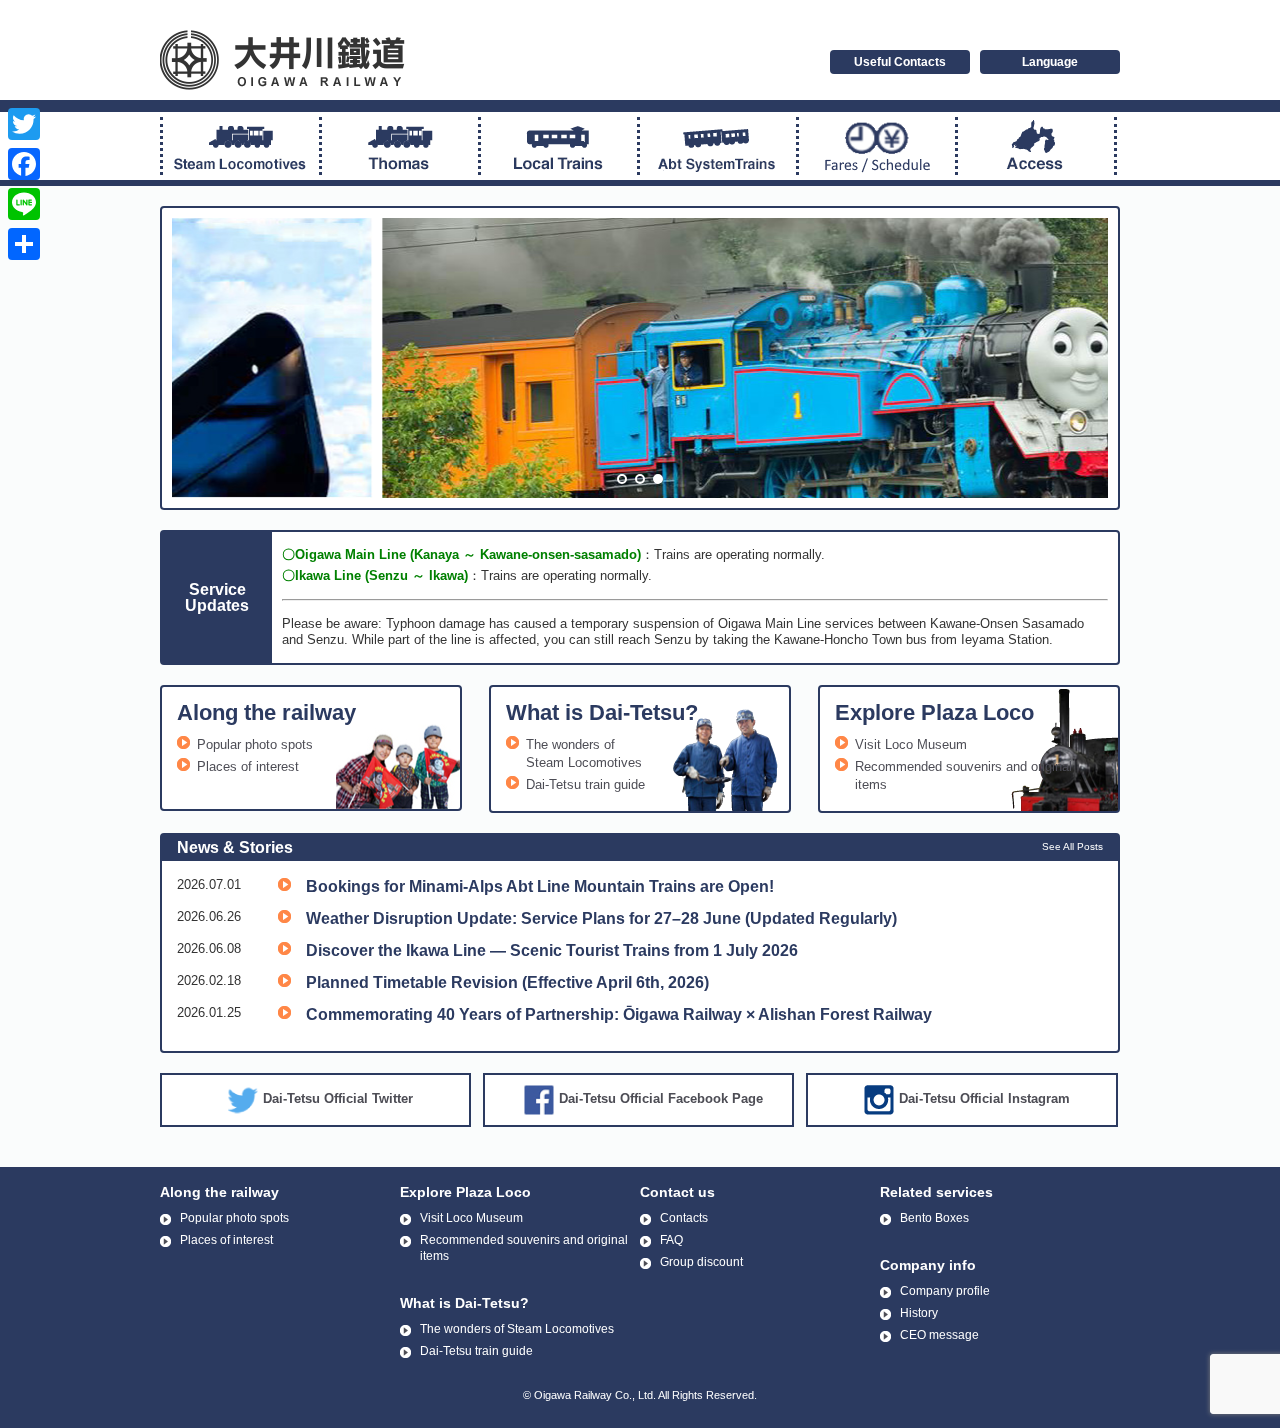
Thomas (400, 146)
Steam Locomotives (241, 146)
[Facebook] (24, 164)
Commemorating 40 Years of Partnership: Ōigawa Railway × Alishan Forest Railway (619, 1014)
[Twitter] (24, 124)
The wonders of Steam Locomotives (517, 1329)
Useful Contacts (900, 62)
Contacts (684, 1218)
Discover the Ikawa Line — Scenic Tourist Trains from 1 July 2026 (552, 950)
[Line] (24, 204)
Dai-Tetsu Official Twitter (338, 1098)
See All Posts (1072, 846)
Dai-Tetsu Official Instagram (984, 1098)
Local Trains (559, 146)
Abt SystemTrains (718, 146)
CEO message (939, 1335)
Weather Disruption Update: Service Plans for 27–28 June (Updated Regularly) (601, 918)
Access (1036, 146)
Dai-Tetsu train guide (585, 784)
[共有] (24, 244)
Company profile (945, 1291)
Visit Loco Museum (911, 744)
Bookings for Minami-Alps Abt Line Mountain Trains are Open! (540, 886)
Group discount (701, 1262)
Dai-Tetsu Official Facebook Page (661, 1098)
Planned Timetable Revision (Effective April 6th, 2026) (507, 982)
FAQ (671, 1240)
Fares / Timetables (877, 146)
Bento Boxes (934, 1218)
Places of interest (248, 766)
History (919, 1313)
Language (1050, 62)
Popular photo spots (255, 744)
